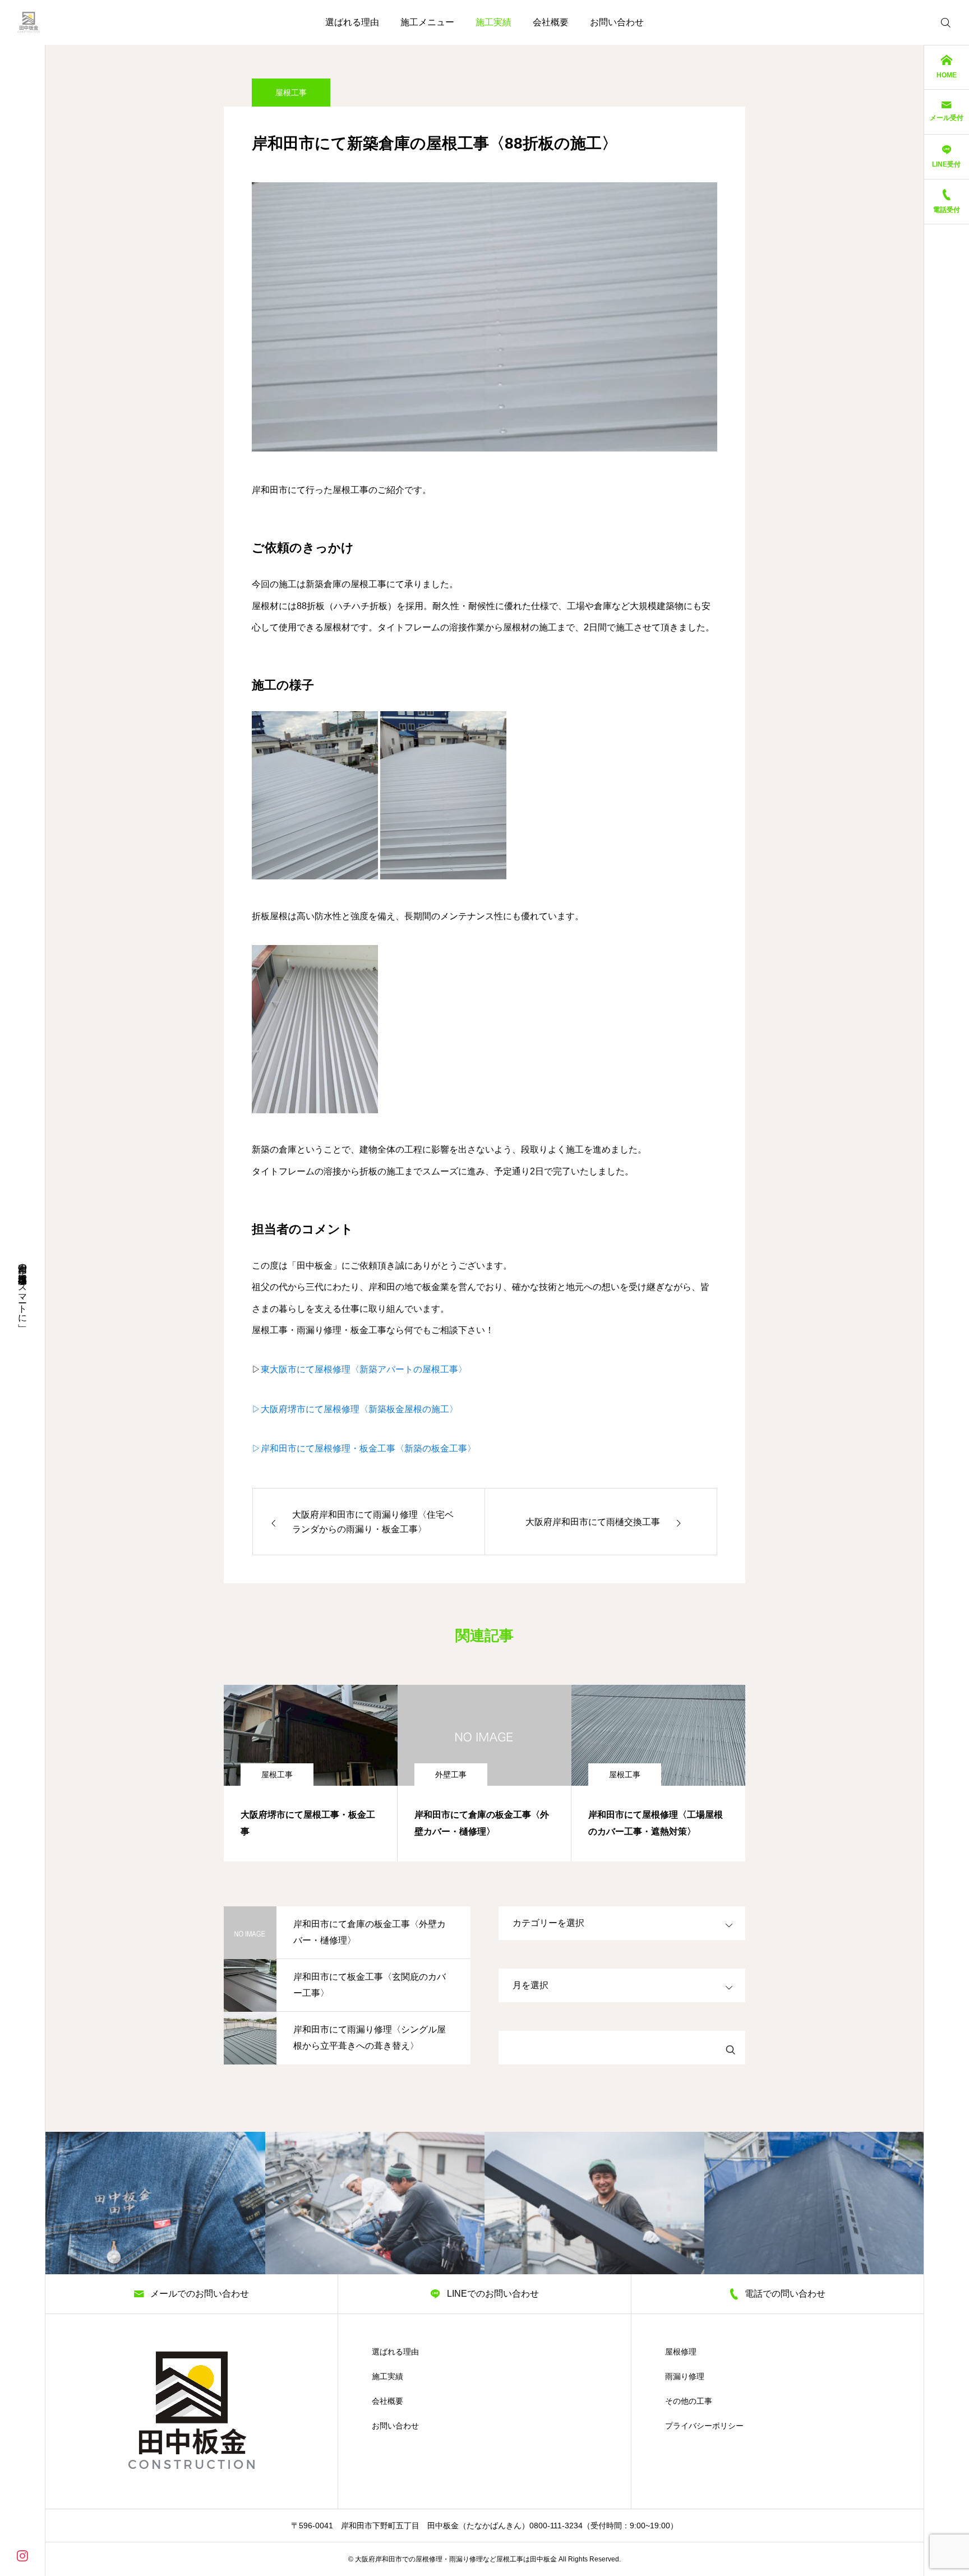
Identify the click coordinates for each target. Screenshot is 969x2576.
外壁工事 (451, 1775)
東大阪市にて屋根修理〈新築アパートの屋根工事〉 (364, 1369)
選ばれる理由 (352, 22)
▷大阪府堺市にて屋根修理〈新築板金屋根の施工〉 (355, 1409)
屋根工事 (291, 93)
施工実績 (493, 22)
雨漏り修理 (685, 2376)
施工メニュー (427, 22)
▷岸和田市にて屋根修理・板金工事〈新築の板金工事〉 (364, 1448)
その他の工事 (689, 2401)
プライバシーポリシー (704, 2426)
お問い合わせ (617, 22)
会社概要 (551, 22)
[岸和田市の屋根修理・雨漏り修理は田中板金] (29, 22)
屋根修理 (681, 2352)
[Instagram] (22, 2555)
